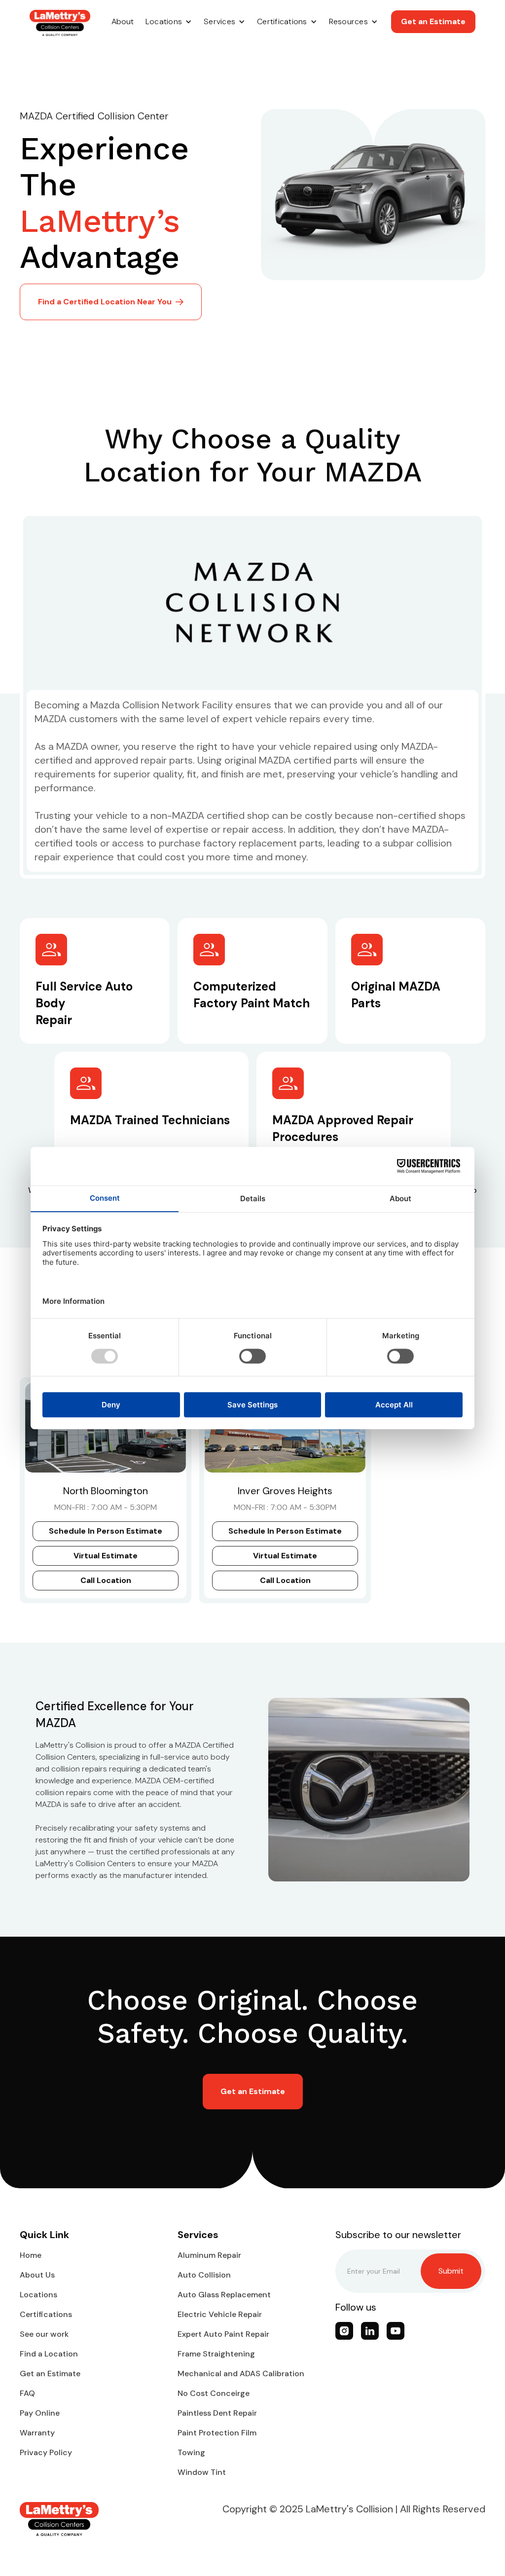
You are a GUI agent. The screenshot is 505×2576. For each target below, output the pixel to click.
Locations (164, 21)
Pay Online (40, 2413)
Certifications (282, 21)
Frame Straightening (216, 2354)
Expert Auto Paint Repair (223, 2334)
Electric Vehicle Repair (220, 2314)
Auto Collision (204, 2275)
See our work (44, 2334)
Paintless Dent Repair (217, 2413)
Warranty (37, 2433)
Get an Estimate (433, 21)
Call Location (106, 1580)
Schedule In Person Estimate (106, 1531)
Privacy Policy (46, 2452)
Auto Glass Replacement (224, 2295)
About (123, 21)
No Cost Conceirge (214, 2393)
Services (219, 21)
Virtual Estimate (106, 1556)
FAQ (27, 2393)
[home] (60, 23)
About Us (37, 2275)
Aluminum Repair (209, 2255)
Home (31, 2255)
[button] (169, 22)
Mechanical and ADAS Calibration (241, 2374)
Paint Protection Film (217, 2433)
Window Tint (202, 2472)
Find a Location (49, 2354)
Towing (191, 2452)
